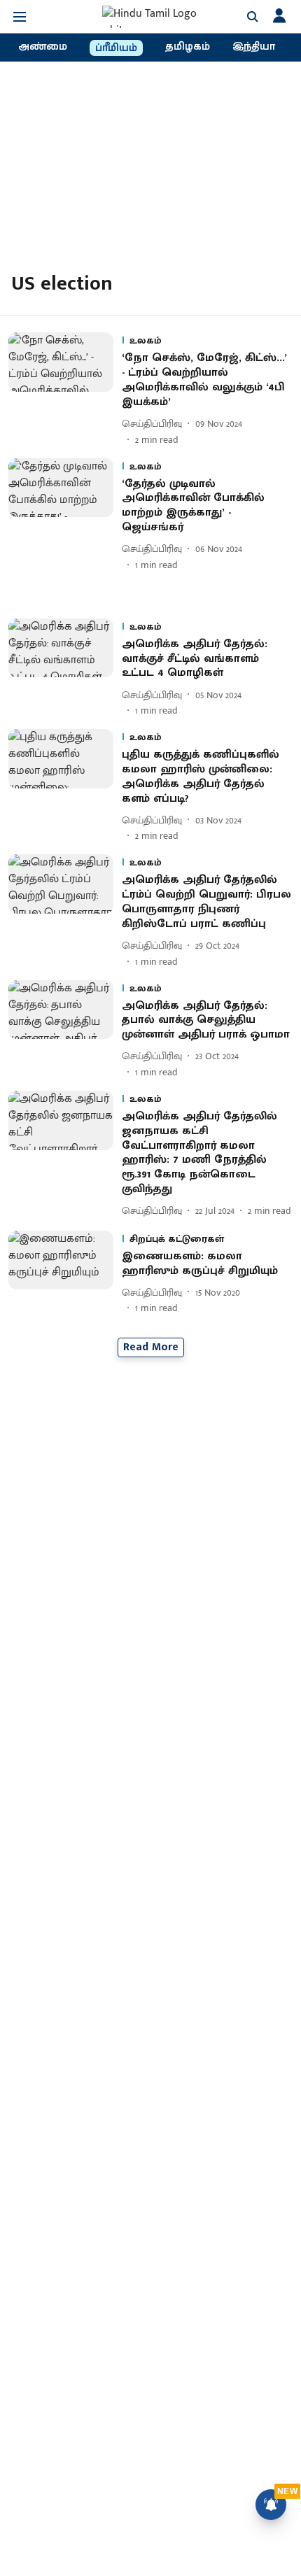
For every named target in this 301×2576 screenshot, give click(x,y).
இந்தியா (254, 47)
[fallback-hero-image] (65, 389)
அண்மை (43, 47)
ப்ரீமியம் (116, 48)
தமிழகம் (188, 47)
